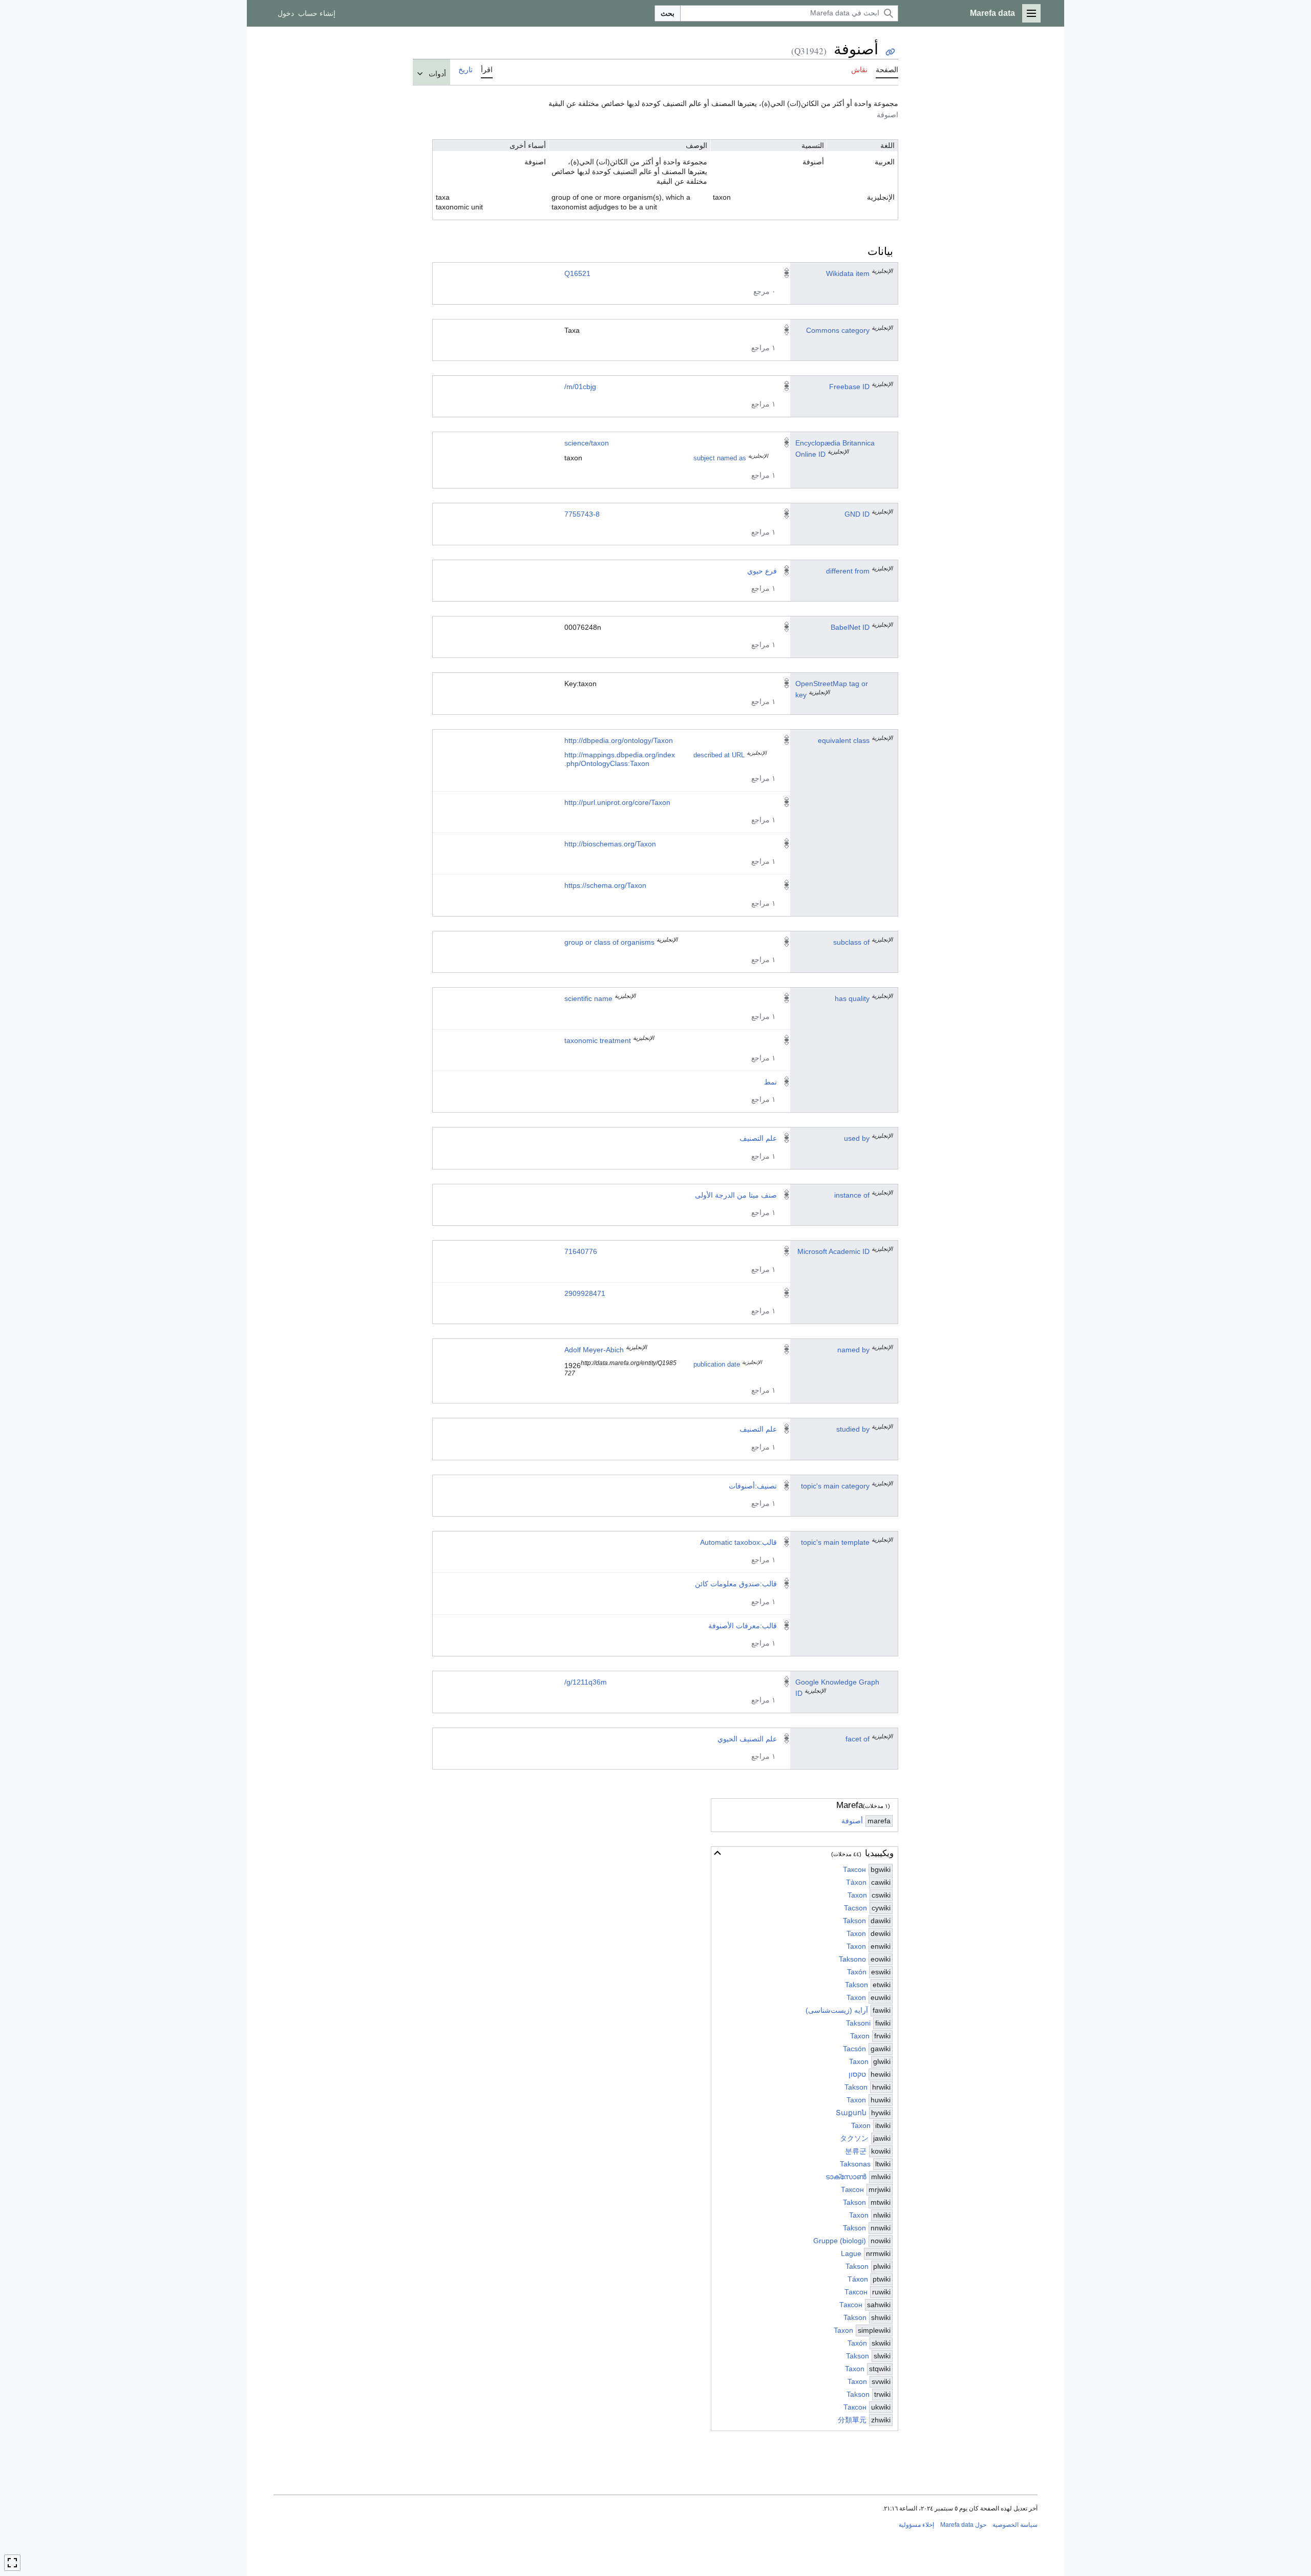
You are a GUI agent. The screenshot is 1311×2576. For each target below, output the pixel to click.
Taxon (857, 1895)
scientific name (588, 998)
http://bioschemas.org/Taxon (610, 844)
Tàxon (856, 1882)
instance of (852, 1195)
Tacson (855, 1908)
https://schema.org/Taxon (605, 885)
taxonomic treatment (598, 1040)
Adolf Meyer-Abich (594, 1350)
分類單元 (852, 2420)
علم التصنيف (758, 1138)
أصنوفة (852, 1821)
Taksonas (855, 2164)
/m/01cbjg (580, 387)
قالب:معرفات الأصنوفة (743, 1626)
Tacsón (854, 2049)
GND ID (857, 514)
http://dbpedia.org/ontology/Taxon (619, 740)
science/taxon (587, 443)
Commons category (838, 330)
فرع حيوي (762, 571)
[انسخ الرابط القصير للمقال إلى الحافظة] (890, 52)
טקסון (857, 2074)
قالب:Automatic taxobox (738, 1542)
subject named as (720, 458)
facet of (858, 1739)
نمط (770, 1082)
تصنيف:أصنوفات (753, 1486)
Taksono (852, 1959)
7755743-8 (582, 514)
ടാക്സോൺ (846, 2177)
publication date (717, 1365)
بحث (668, 13)
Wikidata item (848, 273)
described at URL (719, 755)
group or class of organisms (609, 942)
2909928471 (585, 1293)
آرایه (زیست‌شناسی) (837, 2010)
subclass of (851, 942)
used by (857, 1138)
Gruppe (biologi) (840, 2241)
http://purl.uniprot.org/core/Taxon (617, 802)
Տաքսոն (851, 2113)
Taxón (857, 1972)
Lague (851, 2253)
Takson (854, 1921)
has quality (852, 998)
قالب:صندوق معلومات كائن (736, 1584)
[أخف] (717, 1853)
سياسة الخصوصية (1015, 2525)
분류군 (856, 2151)
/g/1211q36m (586, 1682)
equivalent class (844, 740)
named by (853, 1350)
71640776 (581, 1251)
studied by (853, 1429)
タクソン (854, 2138)
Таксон (854, 1869)
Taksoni (858, 2023)
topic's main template (835, 1542)
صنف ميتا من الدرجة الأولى (736, 1195)
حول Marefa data (963, 2525)
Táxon (858, 2279)
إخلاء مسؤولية (916, 2525)
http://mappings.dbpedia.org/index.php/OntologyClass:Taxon (620, 759)
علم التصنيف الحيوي (747, 1739)
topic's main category (835, 1486)
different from (848, 571)
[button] (1031, 13)
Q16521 (577, 273)
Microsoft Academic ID (833, 1251)
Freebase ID (849, 387)
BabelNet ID (850, 627)
